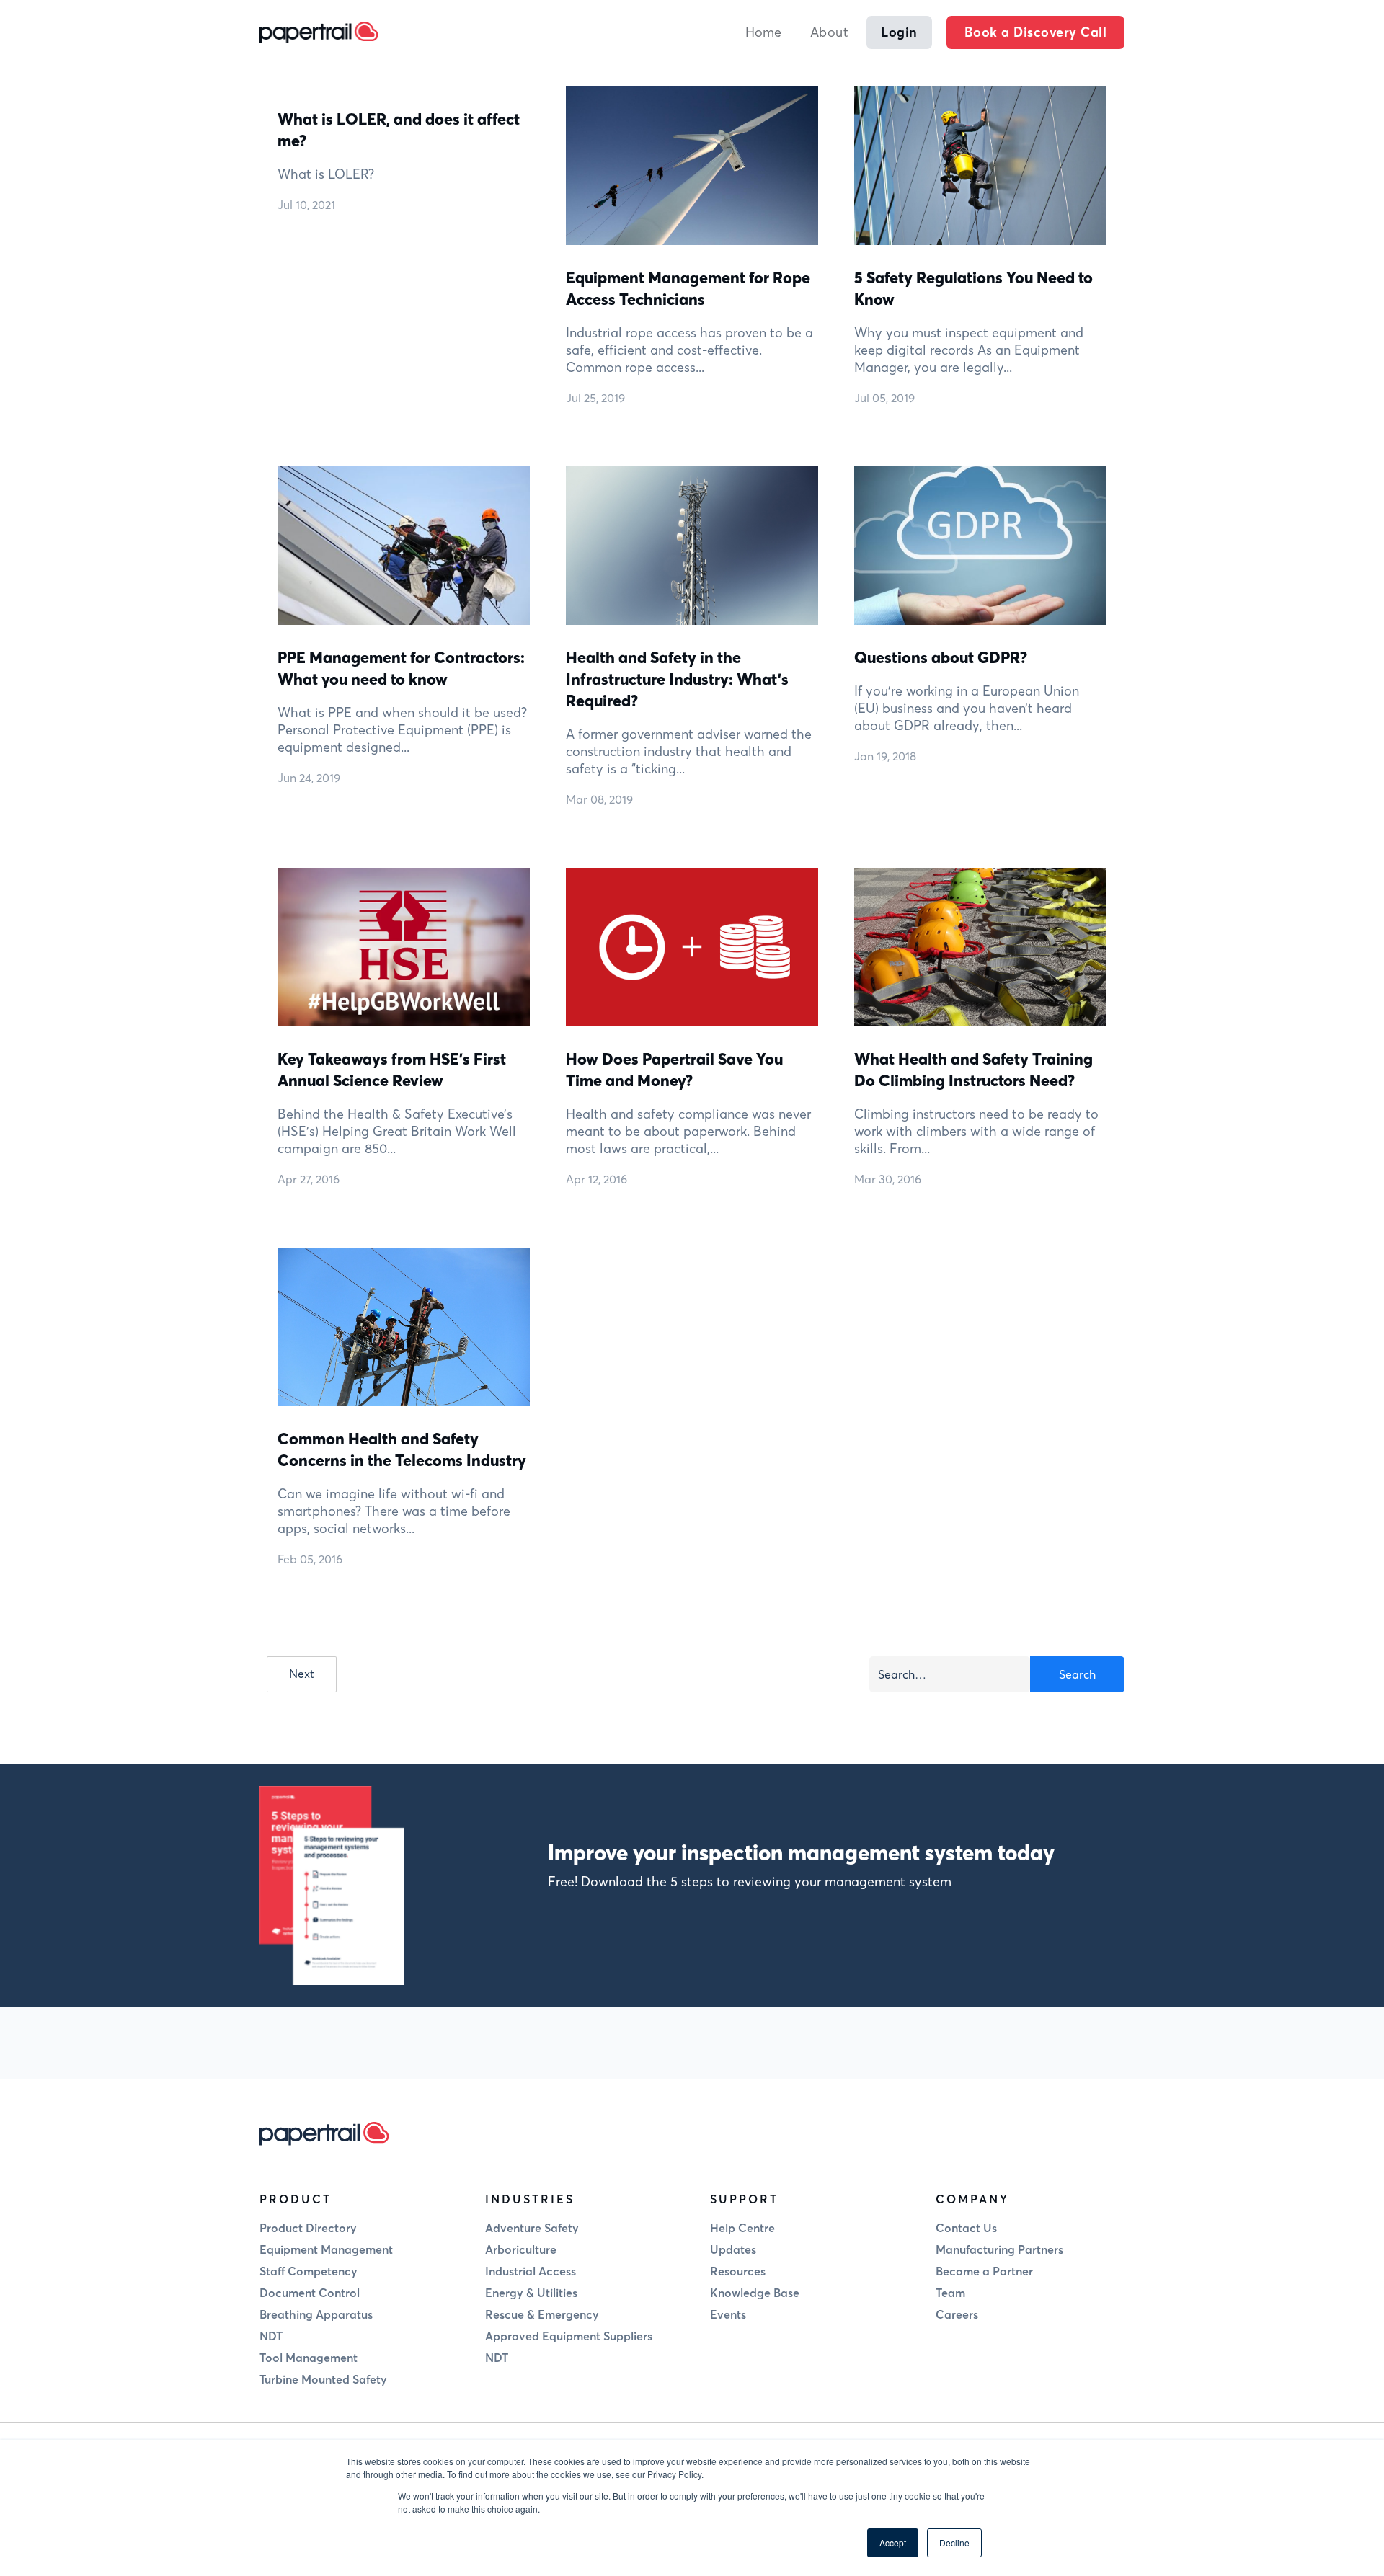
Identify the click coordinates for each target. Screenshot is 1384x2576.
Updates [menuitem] (733, 2249)
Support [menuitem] (744, 2199)
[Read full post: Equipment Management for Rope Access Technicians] (692, 164)
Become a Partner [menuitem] (984, 2271)
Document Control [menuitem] (310, 2293)
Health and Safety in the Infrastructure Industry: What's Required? (677, 679)
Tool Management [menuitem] (309, 2358)
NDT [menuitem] (271, 2336)
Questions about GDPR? (941, 657)
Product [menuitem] (296, 2199)
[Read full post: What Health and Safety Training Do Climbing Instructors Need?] (980, 945)
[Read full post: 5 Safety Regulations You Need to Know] (980, 164)
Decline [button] (954, 2542)
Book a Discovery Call (1036, 32)
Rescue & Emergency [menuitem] (542, 2314)
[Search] (1077, 1674)
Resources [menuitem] (738, 2271)
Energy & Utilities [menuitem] (531, 2293)
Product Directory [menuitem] (308, 2228)
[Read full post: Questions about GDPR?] (980, 544)
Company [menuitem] (972, 2199)
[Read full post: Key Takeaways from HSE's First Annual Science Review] (404, 945)
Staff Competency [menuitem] (309, 2271)
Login (899, 32)
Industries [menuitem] (530, 2199)
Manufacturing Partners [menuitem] (999, 2249)
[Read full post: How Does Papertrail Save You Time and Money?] (692, 945)
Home (763, 32)
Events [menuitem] (728, 2314)
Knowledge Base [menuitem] (755, 2293)
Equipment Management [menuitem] (326, 2249)
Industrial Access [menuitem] (531, 2271)
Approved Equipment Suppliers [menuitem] (569, 2336)
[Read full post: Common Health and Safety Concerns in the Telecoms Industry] (404, 1325)
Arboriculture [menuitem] (521, 2249)
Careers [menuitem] (957, 2314)
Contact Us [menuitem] (966, 2228)
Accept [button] (893, 2542)
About (830, 32)
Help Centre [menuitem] (742, 2228)
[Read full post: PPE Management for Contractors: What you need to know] (404, 544)
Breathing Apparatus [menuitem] (316, 2314)
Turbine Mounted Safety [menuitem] (323, 2379)
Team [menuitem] (950, 2293)
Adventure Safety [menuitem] (532, 2228)
